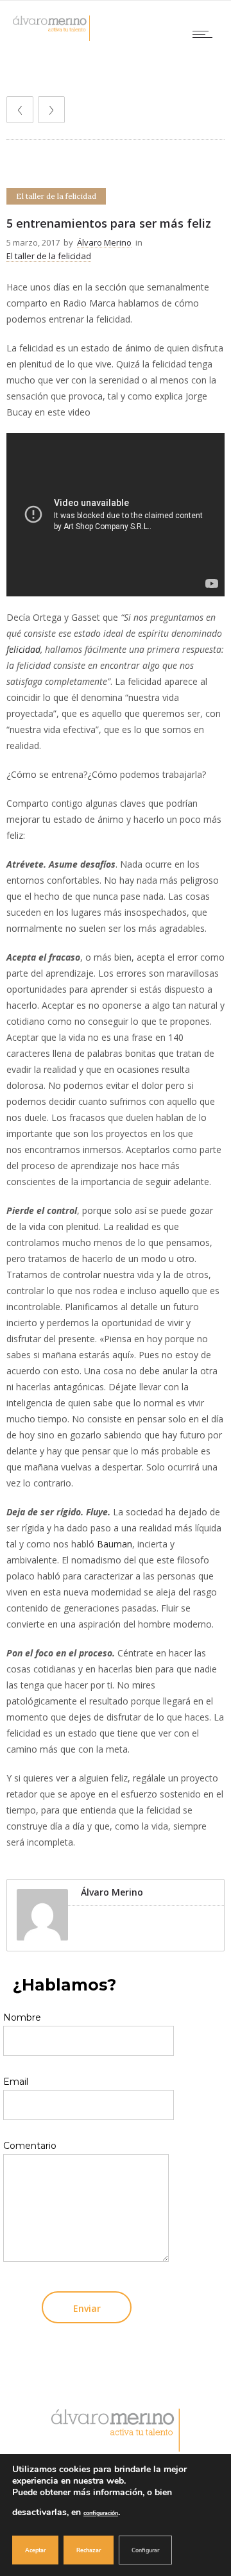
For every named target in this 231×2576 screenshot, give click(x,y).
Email (16, 2082)
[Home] (51, 38)
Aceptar (35, 2550)
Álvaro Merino (104, 242)
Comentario (30, 2146)
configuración (101, 2513)
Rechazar (89, 2550)
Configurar (145, 2550)
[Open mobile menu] (205, 34)
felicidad (23, 649)
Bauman (115, 1544)
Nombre (22, 2017)
